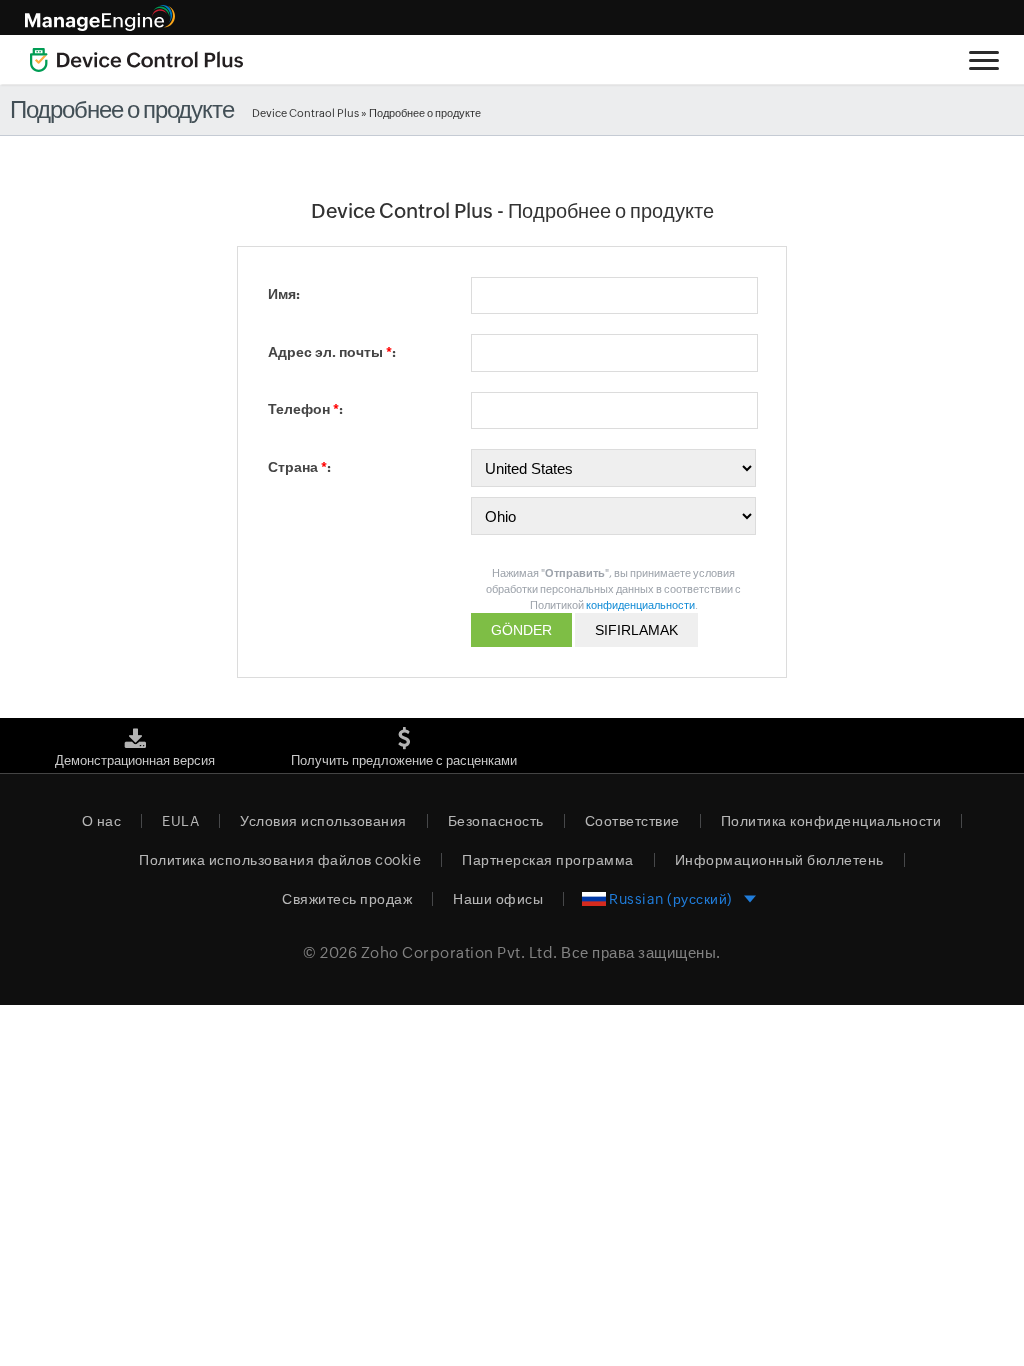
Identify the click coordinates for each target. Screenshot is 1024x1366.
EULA (180, 821)
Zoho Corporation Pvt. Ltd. (459, 952)
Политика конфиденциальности (831, 821)
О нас (102, 821)
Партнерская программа (548, 860)
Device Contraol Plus (305, 113)
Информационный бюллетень (779, 860)
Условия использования (323, 821)
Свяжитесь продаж (347, 899)
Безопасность (496, 821)
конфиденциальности (640, 605)
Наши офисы (498, 899)
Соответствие (632, 821)
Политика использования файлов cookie (280, 860)
